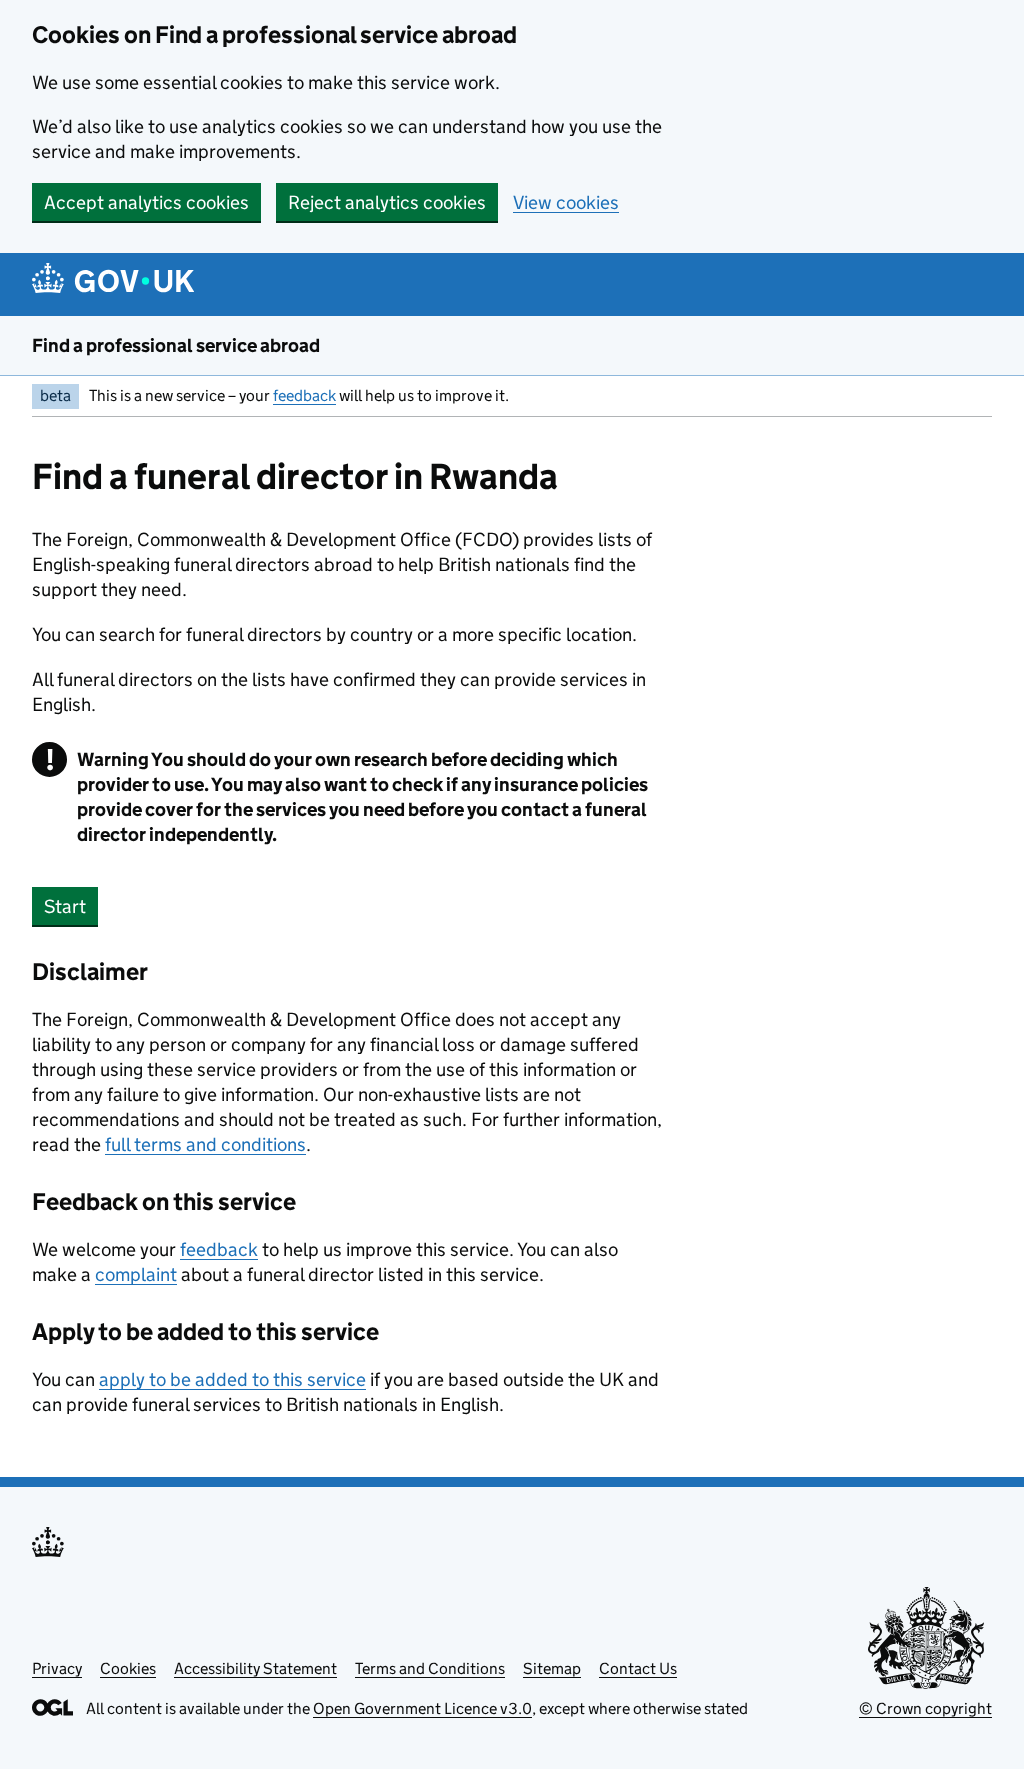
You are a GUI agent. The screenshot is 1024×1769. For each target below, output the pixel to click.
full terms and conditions (205, 1144)
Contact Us (638, 1668)
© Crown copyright (925, 1708)
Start (65, 906)
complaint (136, 1274)
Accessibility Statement (255, 1668)
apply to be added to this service (232, 1379)
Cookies (128, 1668)
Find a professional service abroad (176, 345)
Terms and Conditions (430, 1668)
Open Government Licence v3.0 (422, 1708)
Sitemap (552, 1668)
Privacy (57, 1668)
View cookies (566, 202)
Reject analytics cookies (387, 202)
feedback (304, 395)
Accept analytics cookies (146, 202)
